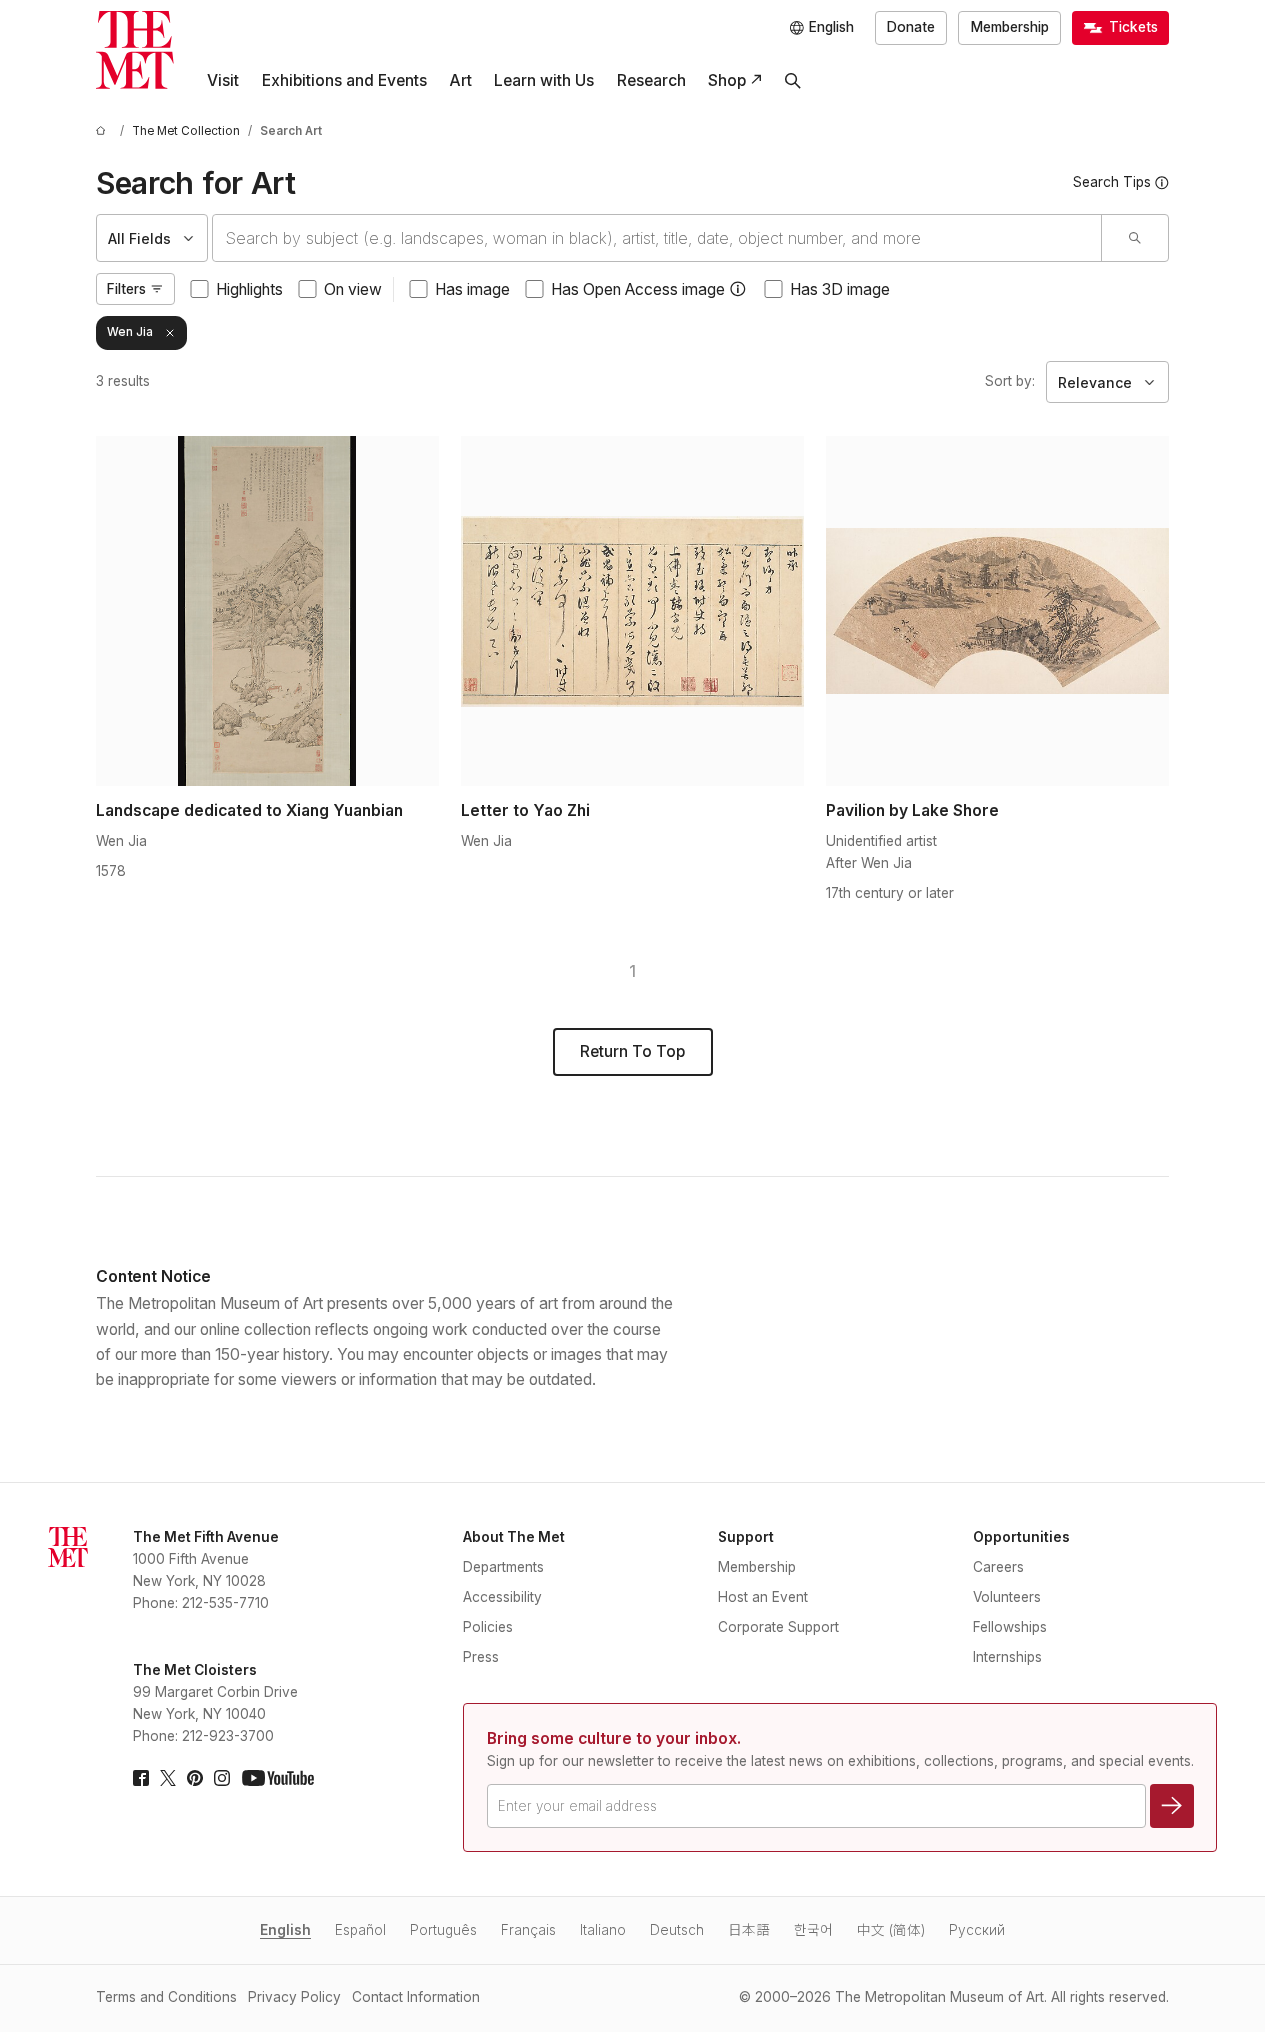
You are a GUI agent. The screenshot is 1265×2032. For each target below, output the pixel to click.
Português (443, 1930)
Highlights (249, 289)
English (285, 1930)
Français (528, 1930)
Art (460, 80)
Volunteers (1007, 1597)
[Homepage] (135, 50)
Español (360, 1930)
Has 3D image (840, 289)
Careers (998, 1567)
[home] (104, 131)
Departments (503, 1567)
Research (651, 80)
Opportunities (1021, 1537)
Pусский (977, 1930)
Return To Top (632, 1051)
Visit (223, 80)
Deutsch (677, 1930)
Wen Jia (130, 332)
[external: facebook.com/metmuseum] (141, 1778)
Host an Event (763, 1597)
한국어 (813, 1930)
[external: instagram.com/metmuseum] (222, 1778)
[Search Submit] (1134, 238)
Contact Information (416, 1997)
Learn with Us (544, 80)
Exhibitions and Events (344, 80)
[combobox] (657, 238)
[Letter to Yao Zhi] (632, 611)
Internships (1007, 1657)
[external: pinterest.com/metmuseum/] (195, 1778)
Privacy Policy (294, 1997)
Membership (1010, 27)
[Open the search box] (793, 81)
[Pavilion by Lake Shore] (997, 611)
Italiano (603, 1930)
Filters (126, 289)
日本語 (749, 1930)
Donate (911, 27)
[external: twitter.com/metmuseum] (168, 1778)
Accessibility (502, 1597)
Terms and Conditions (166, 1997)
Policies (488, 1627)
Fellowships (1010, 1627)
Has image (472, 289)
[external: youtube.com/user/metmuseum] (278, 1778)
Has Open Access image (638, 289)
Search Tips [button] (1112, 182)
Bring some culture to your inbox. (614, 1738)
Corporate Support (778, 1627)
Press (481, 1657)
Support (746, 1537)
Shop (727, 80)
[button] (738, 289)
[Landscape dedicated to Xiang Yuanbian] (267, 611)
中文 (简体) (891, 1930)
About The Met (514, 1537)
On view (353, 289)
